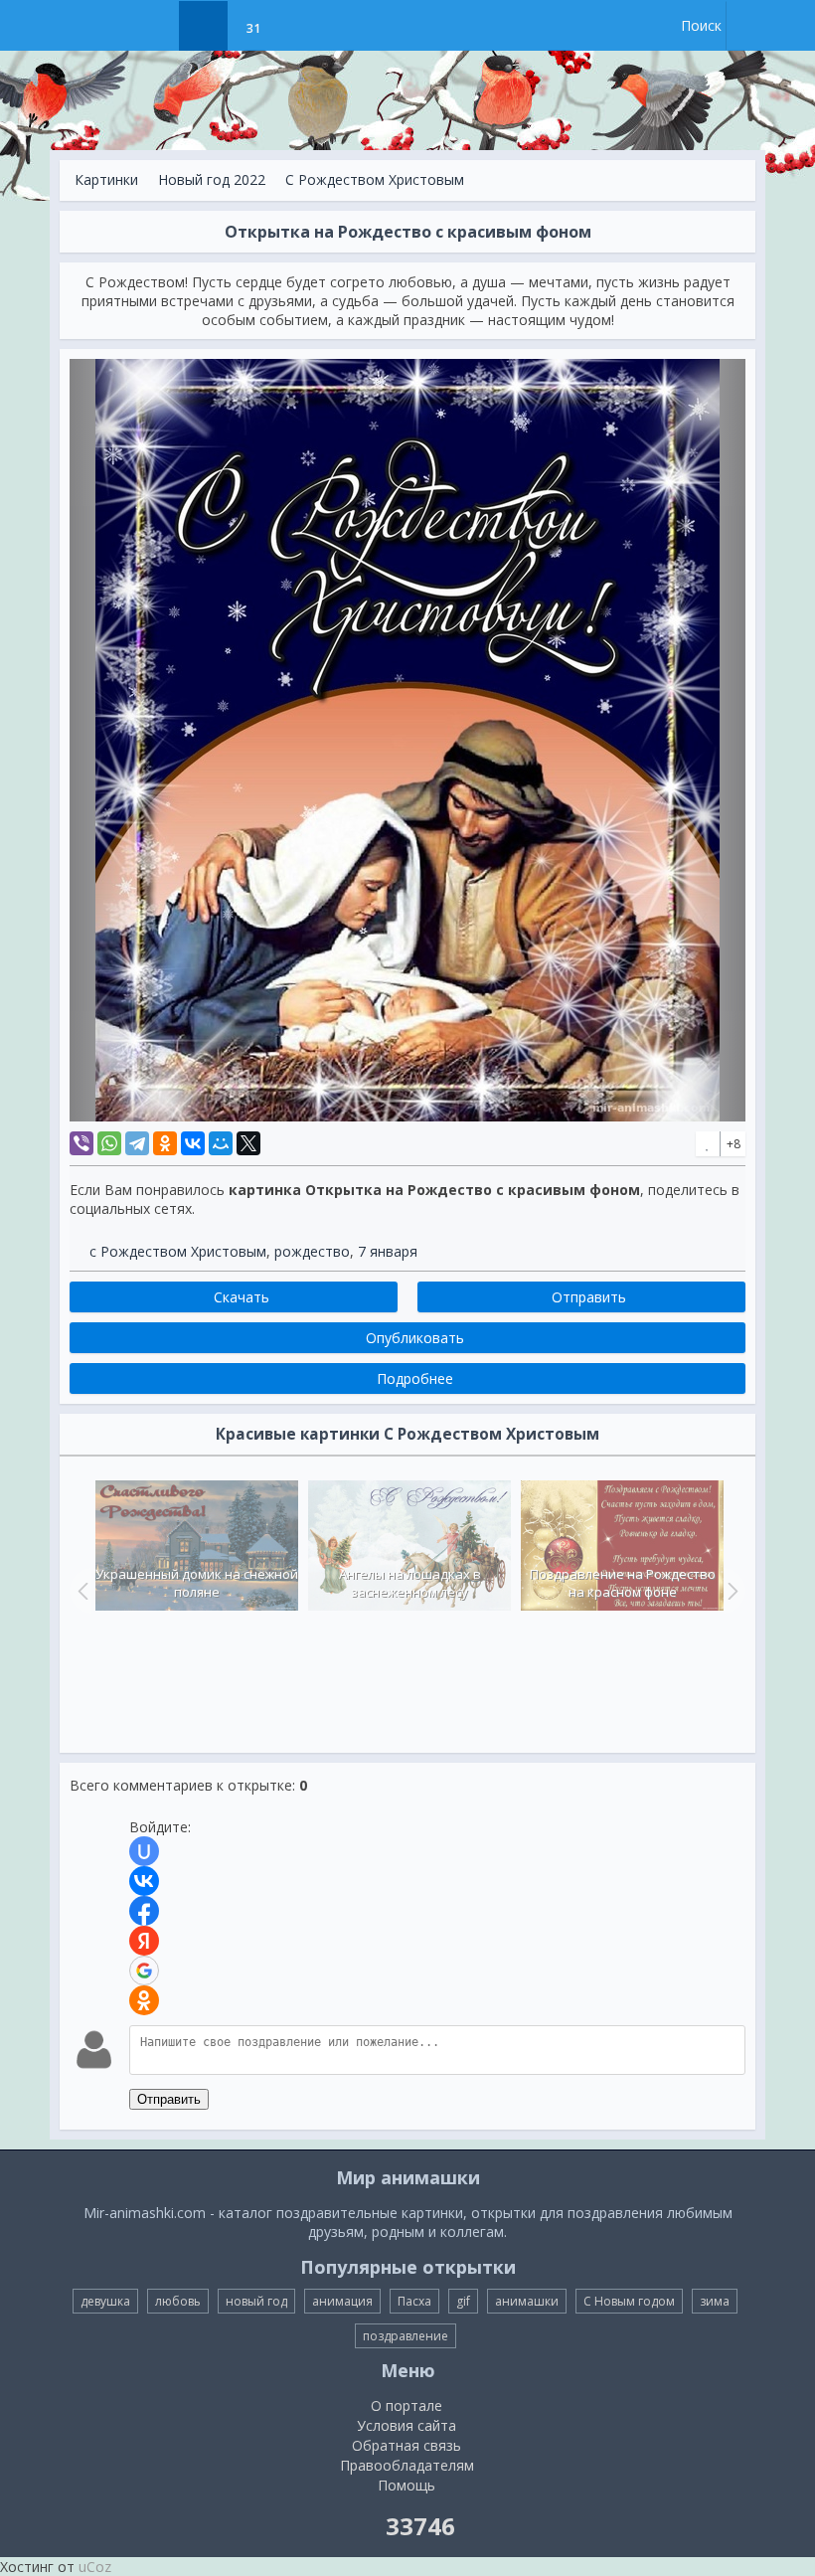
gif (463, 2301)
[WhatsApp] (109, 1143)
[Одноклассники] (165, 1143)
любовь (178, 2301)
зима (715, 2301)
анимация (342, 2301)
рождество (312, 1251)
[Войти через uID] (144, 1851)
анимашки (527, 2301)
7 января (388, 1251)
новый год (256, 2301)
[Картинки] (203, 26)
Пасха (414, 2301)
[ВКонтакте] (193, 1143)
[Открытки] (154, 26)
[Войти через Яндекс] (144, 1941)
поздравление (406, 2336)
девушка (105, 2301)
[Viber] (81, 1143)
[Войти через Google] (144, 1971)
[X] (248, 1143)
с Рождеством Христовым (178, 1251)
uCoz (95, 2567)
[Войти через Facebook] (144, 1911)
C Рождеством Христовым (375, 179)
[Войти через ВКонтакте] (144, 1881)
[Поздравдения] (303, 26)
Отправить (169, 2099)
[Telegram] (137, 1143)
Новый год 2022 (212, 179)
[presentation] (81, 1591)
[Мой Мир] (221, 1143)
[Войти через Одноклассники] (144, 2000)
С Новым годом (629, 2301)
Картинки (106, 179)
